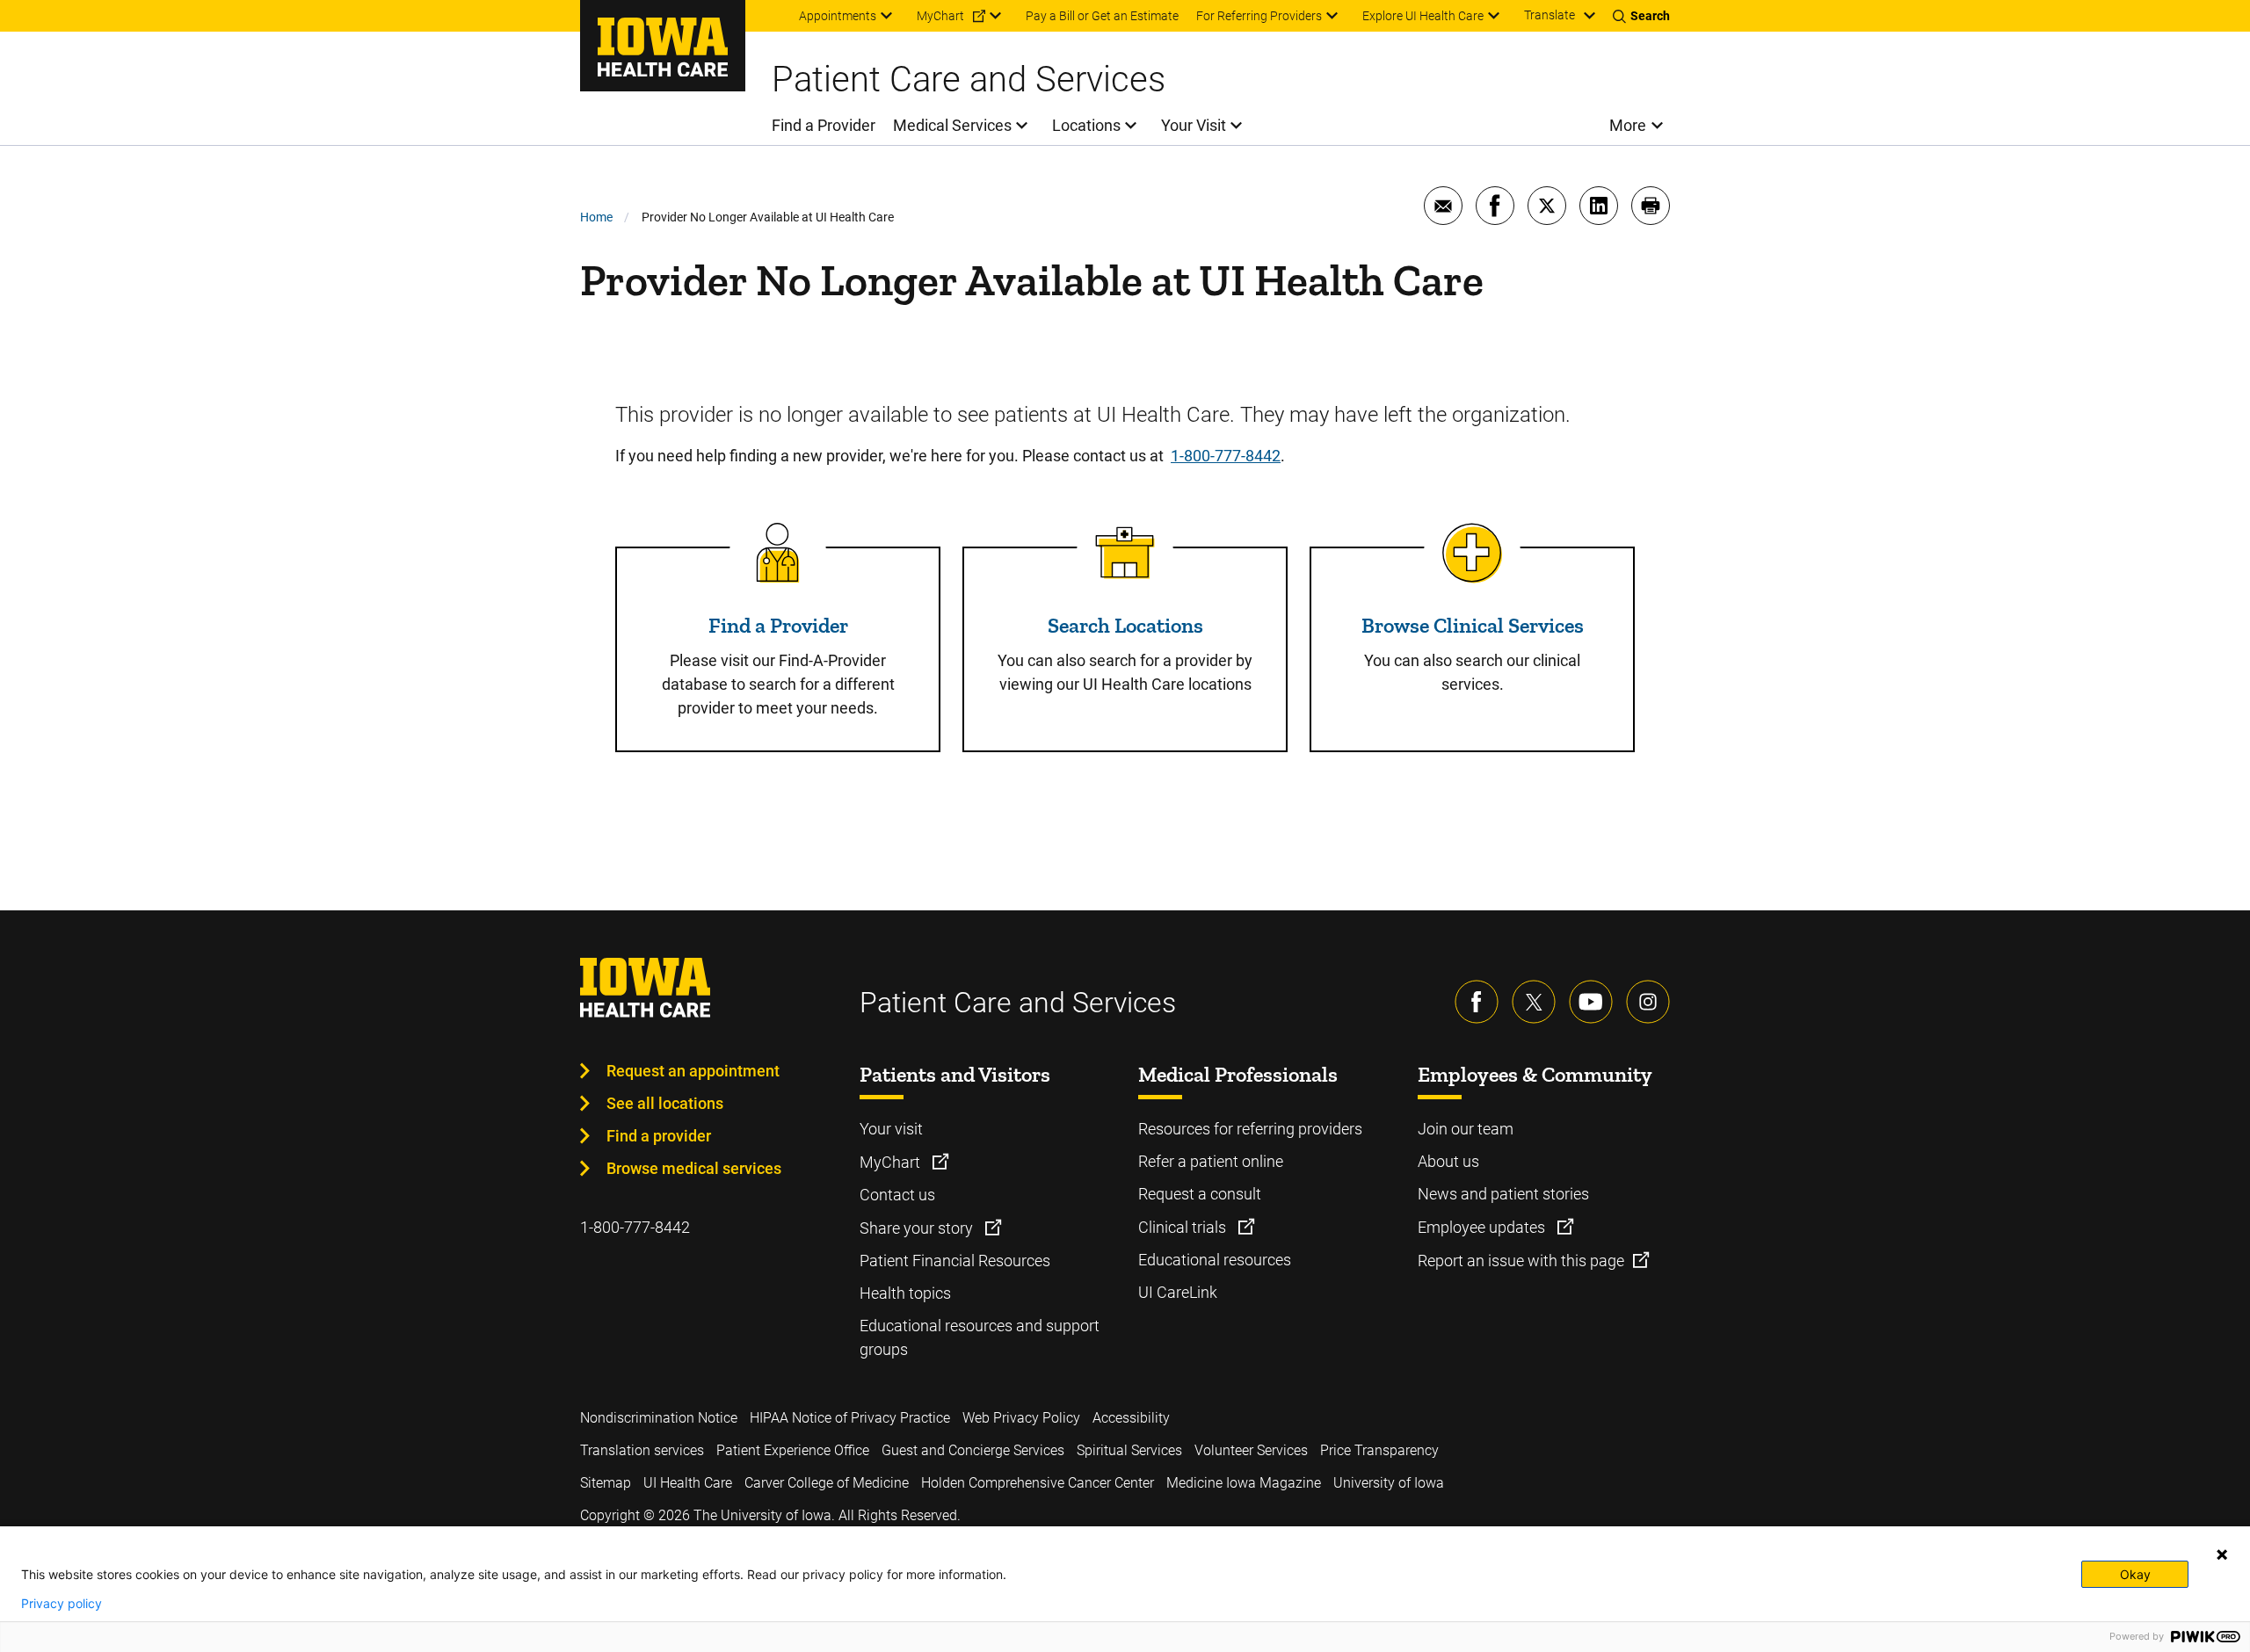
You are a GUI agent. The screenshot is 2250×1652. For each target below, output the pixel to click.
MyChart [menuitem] (940, 16)
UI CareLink (1178, 1292)
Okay (2135, 1574)
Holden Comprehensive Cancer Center (1038, 1483)
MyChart (892, 1162)
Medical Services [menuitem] (952, 125)
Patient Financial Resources (955, 1261)
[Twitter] (1534, 1002)
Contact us (897, 1195)
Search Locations (1125, 625)
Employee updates (1483, 1227)
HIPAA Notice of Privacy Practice (850, 1418)
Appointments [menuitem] (838, 16)
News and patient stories (1503, 1194)
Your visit (891, 1129)
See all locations (665, 1103)
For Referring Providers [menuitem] (1259, 16)
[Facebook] (1477, 1002)
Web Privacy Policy (1021, 1418)
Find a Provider (778, 625)
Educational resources (1215, 1260)
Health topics (905, 1293)
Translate (1550, 15)
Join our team (1466, 1129)
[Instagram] (1648, 1002)
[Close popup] (2222, 1554)
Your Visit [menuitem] (1194, 125)
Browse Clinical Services (1473, 625)
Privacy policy (62, 1604)
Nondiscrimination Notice (659, 1418)
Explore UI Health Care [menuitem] (1423, 16)
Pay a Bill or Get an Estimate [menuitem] (1102, 16)
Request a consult (1200, 1194)
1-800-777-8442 (1226, 456)
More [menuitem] (1628, 125)
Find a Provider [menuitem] (824, 125)
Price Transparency (1379, 1450)
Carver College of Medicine (827, 1483)
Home (596, 217)
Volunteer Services (1251, 1450)
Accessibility (1131, 1418)
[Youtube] (1591, 1002)
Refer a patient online (1211, 1161)
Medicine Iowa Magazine (1244, 1483)
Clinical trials (1184, 1227)
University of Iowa (1389, 1483)
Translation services (642, 1450)
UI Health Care (688, 1483)
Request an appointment (693, 1071)
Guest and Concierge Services (973, 1450)
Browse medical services (694, 1168)
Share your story (918, 1228)
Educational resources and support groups (980, 1337)
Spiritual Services (1129, 1450)
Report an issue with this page (1521, 1261)
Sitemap (606, 1483)
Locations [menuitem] (1086, 125)
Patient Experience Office (793, 1450)
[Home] (663, 46)
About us (1448, 1161)
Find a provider (659, 1136)
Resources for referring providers (1250, 1129)
